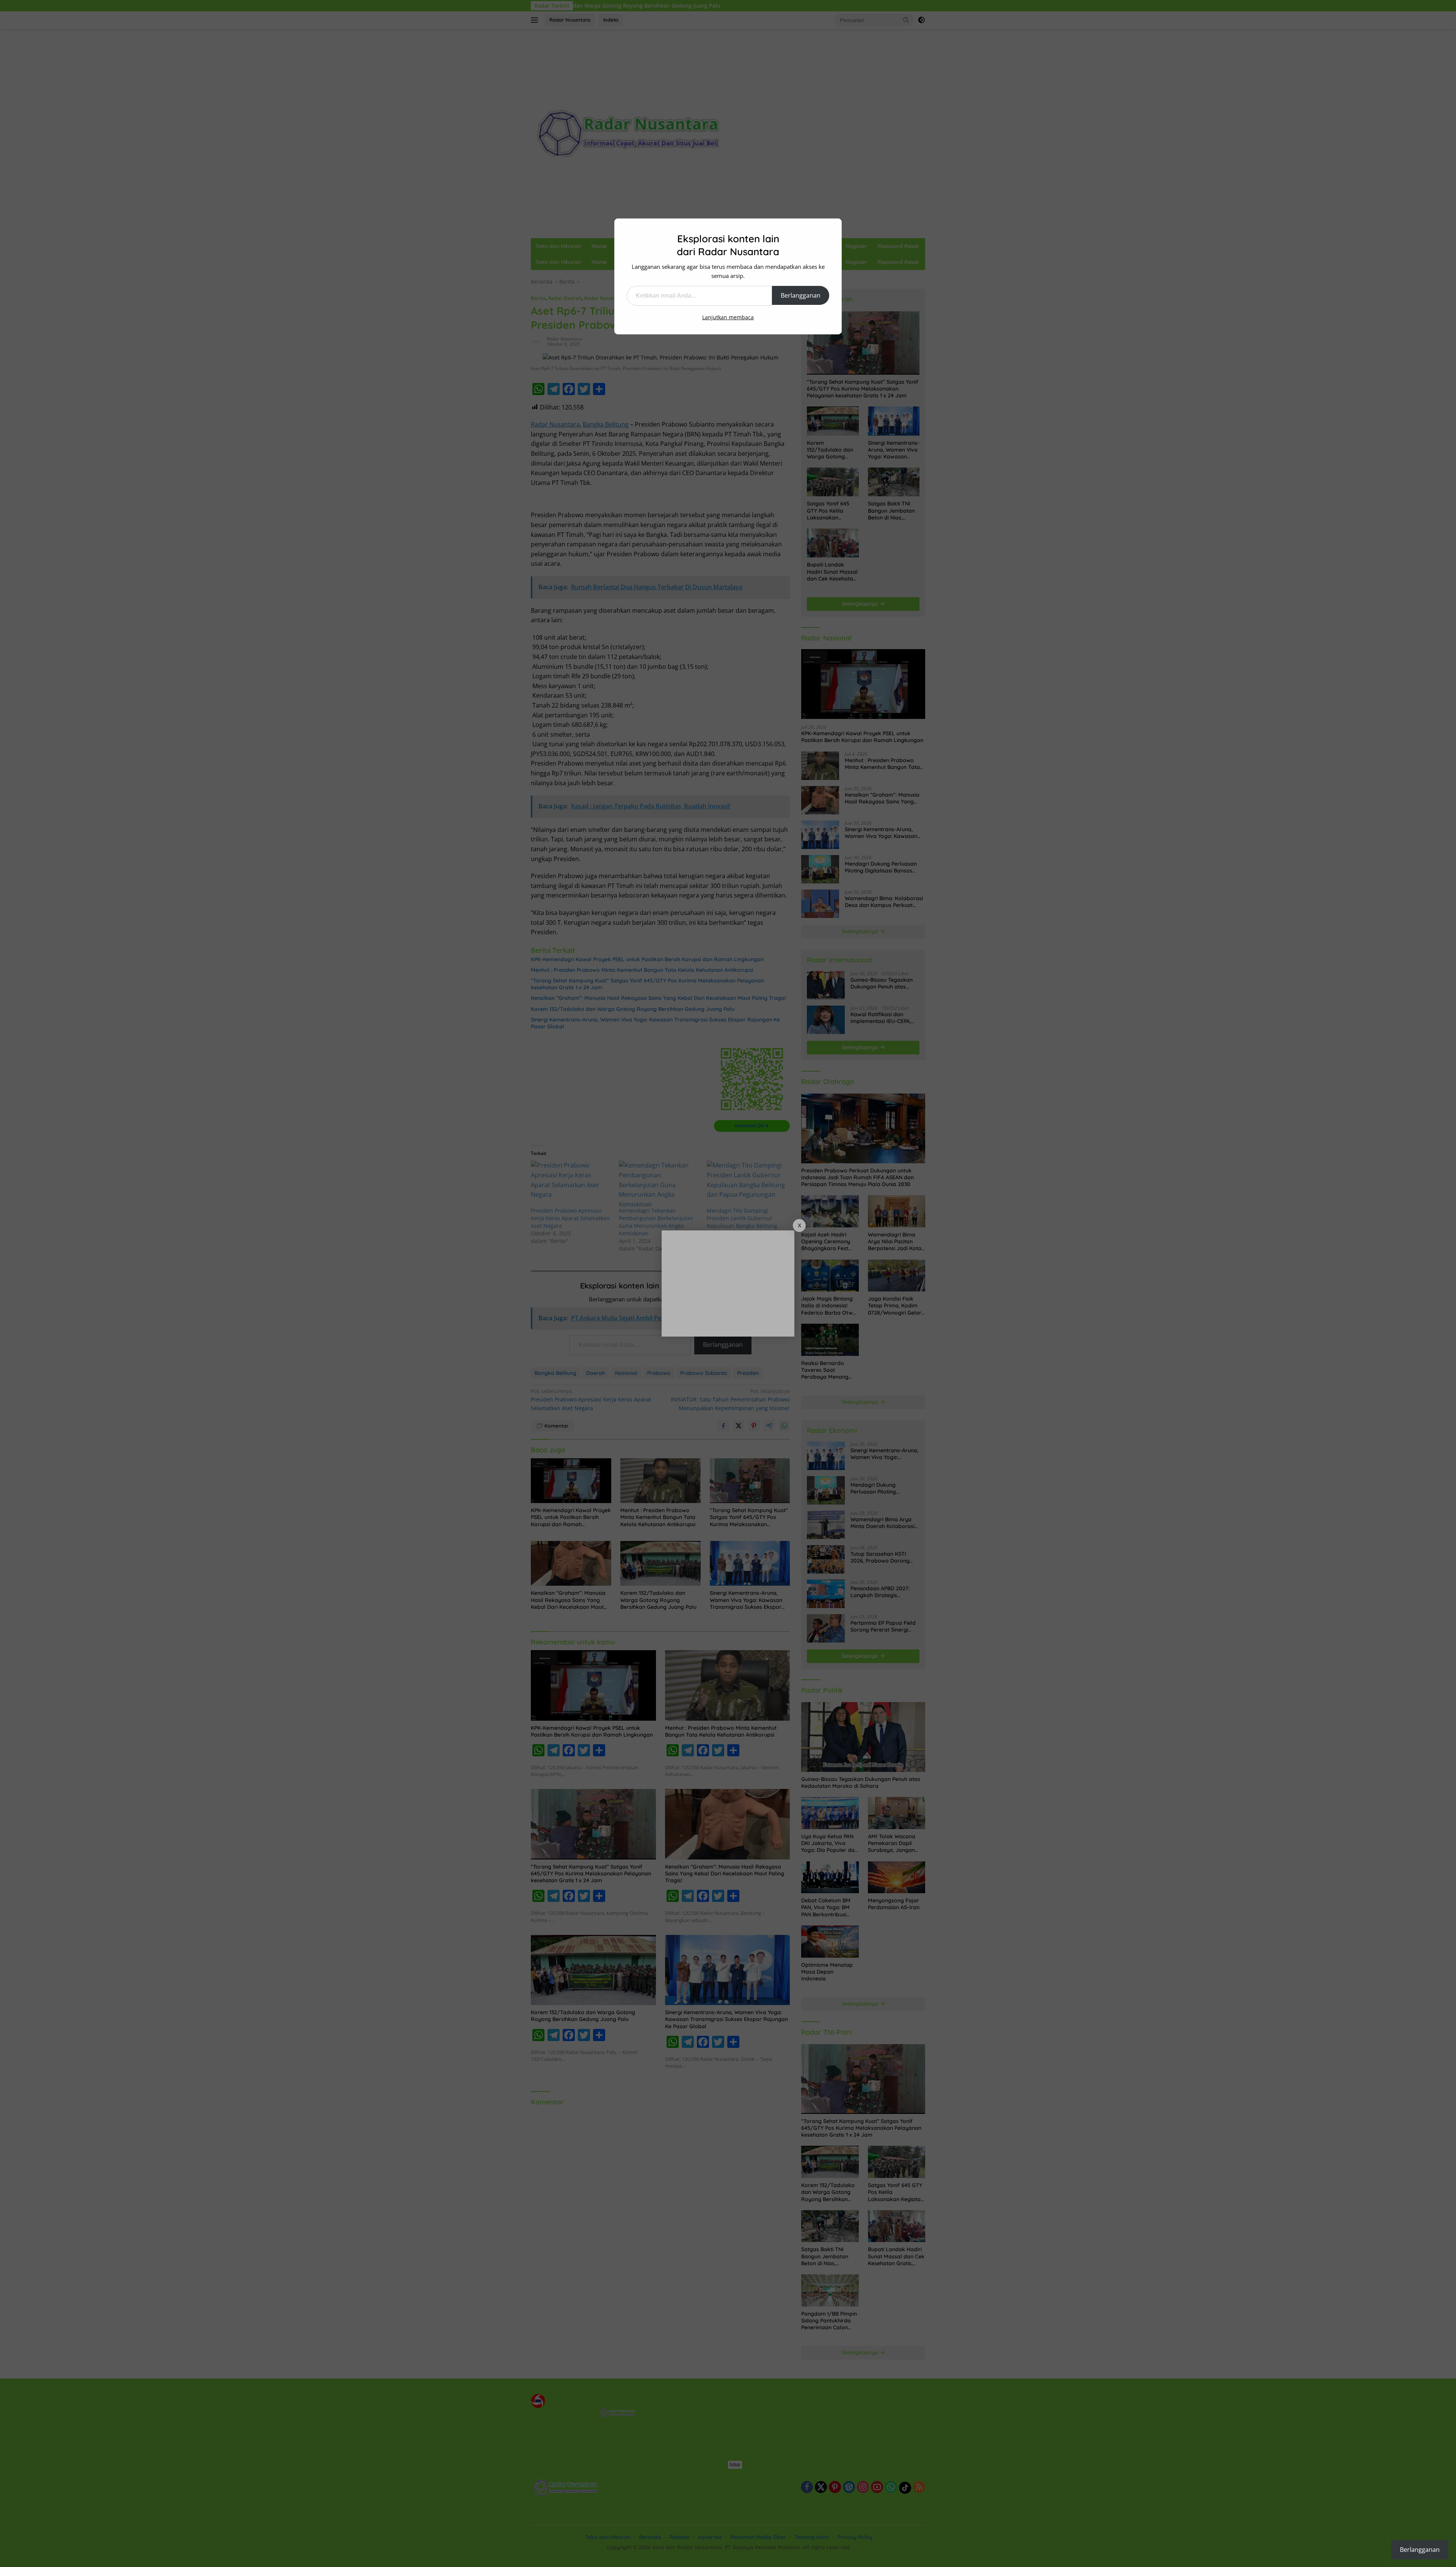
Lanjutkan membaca (728, 317)
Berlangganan (801, 295)
